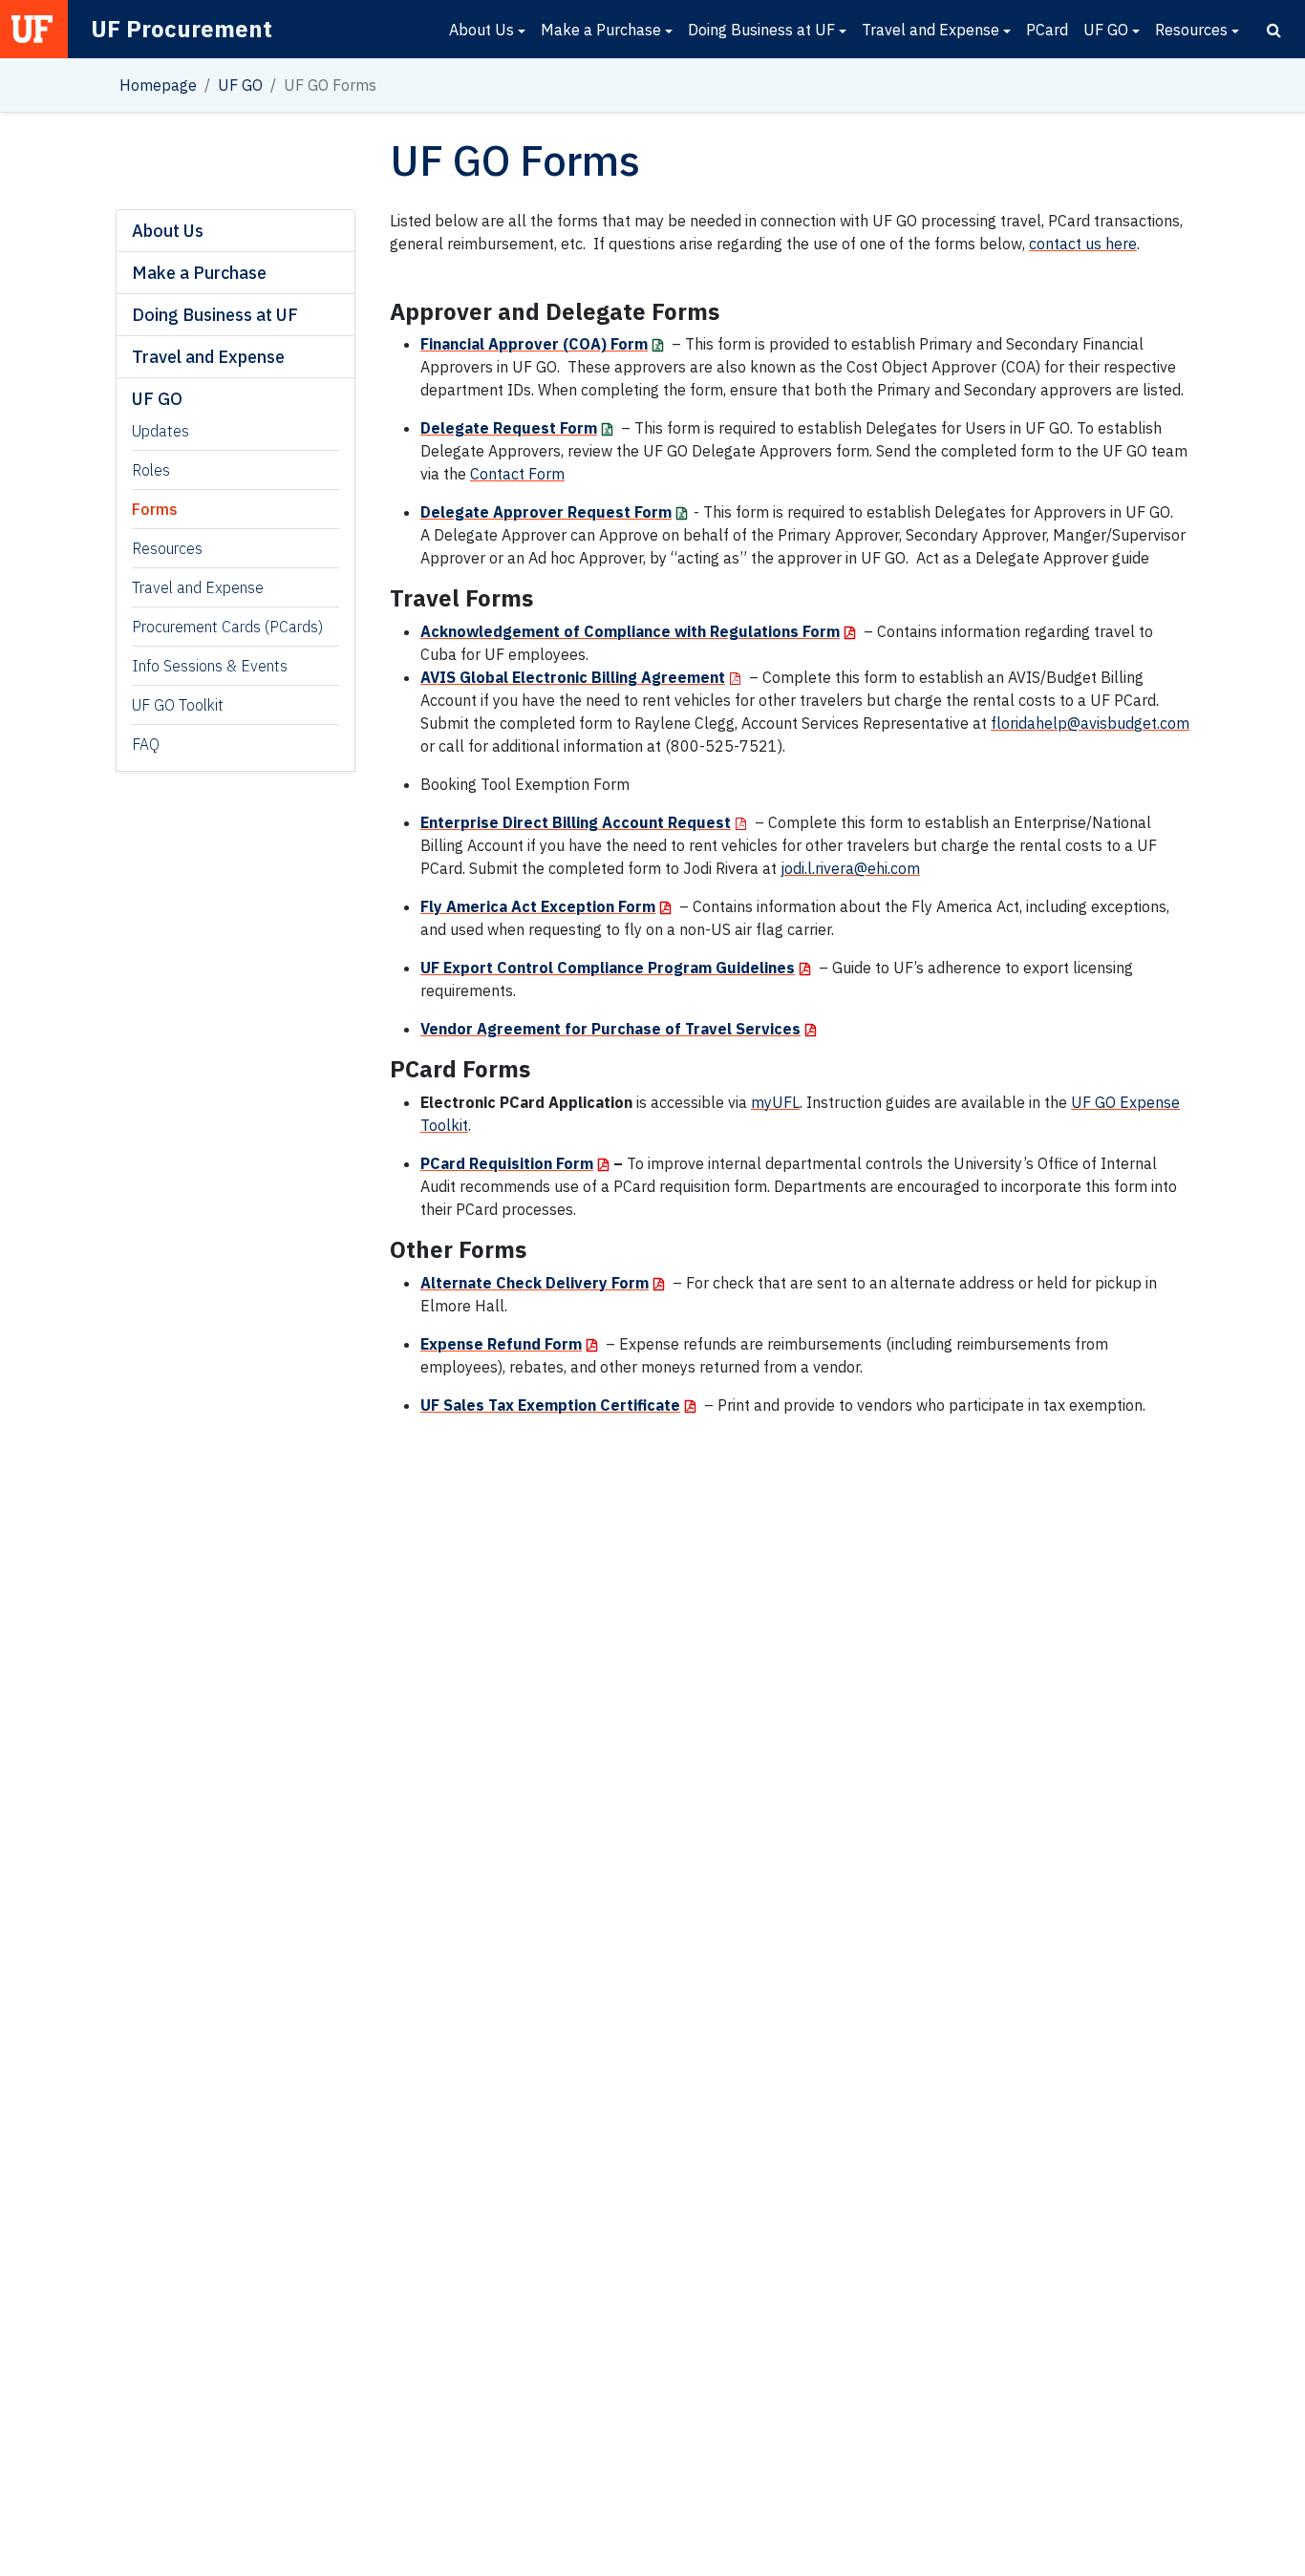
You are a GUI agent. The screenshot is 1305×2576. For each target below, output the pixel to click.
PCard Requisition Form (507, 1163)
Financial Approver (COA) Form (534, 344)
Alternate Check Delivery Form (535, 1283)
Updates (160, 431)
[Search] (1274, 30)
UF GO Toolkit (178, 705)
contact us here (1083, 244)
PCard (1047, 30)
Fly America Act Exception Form (538, 906)
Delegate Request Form (509, 428)
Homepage (158, 85)
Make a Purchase (601, 30)
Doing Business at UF (761, 30)
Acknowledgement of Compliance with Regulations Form (630, 631)
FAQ (146, 744)
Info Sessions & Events (210, 666)
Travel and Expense (931, 30)
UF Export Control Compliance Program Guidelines (608, 968)
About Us (481, 30)
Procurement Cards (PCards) (227, 627)
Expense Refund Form (501, 1344)
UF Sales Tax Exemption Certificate (550, 1405)
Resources (1191, 30)
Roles (151, 470)
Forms (155, 509)
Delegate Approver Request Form (546, 512)
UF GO (1106, 30)
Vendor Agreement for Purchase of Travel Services (610, 1029)
